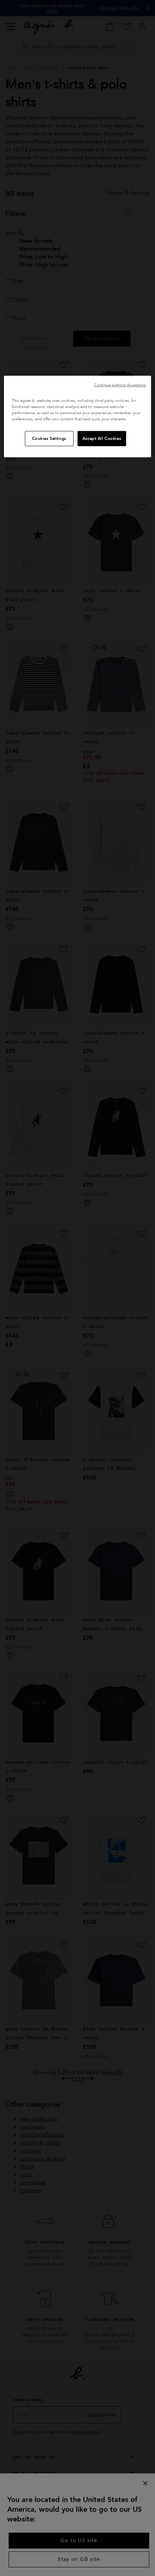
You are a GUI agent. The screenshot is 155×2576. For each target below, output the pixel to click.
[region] (78, 417)
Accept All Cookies (102, 439)
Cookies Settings (49, 439)
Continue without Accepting (120, 385)
